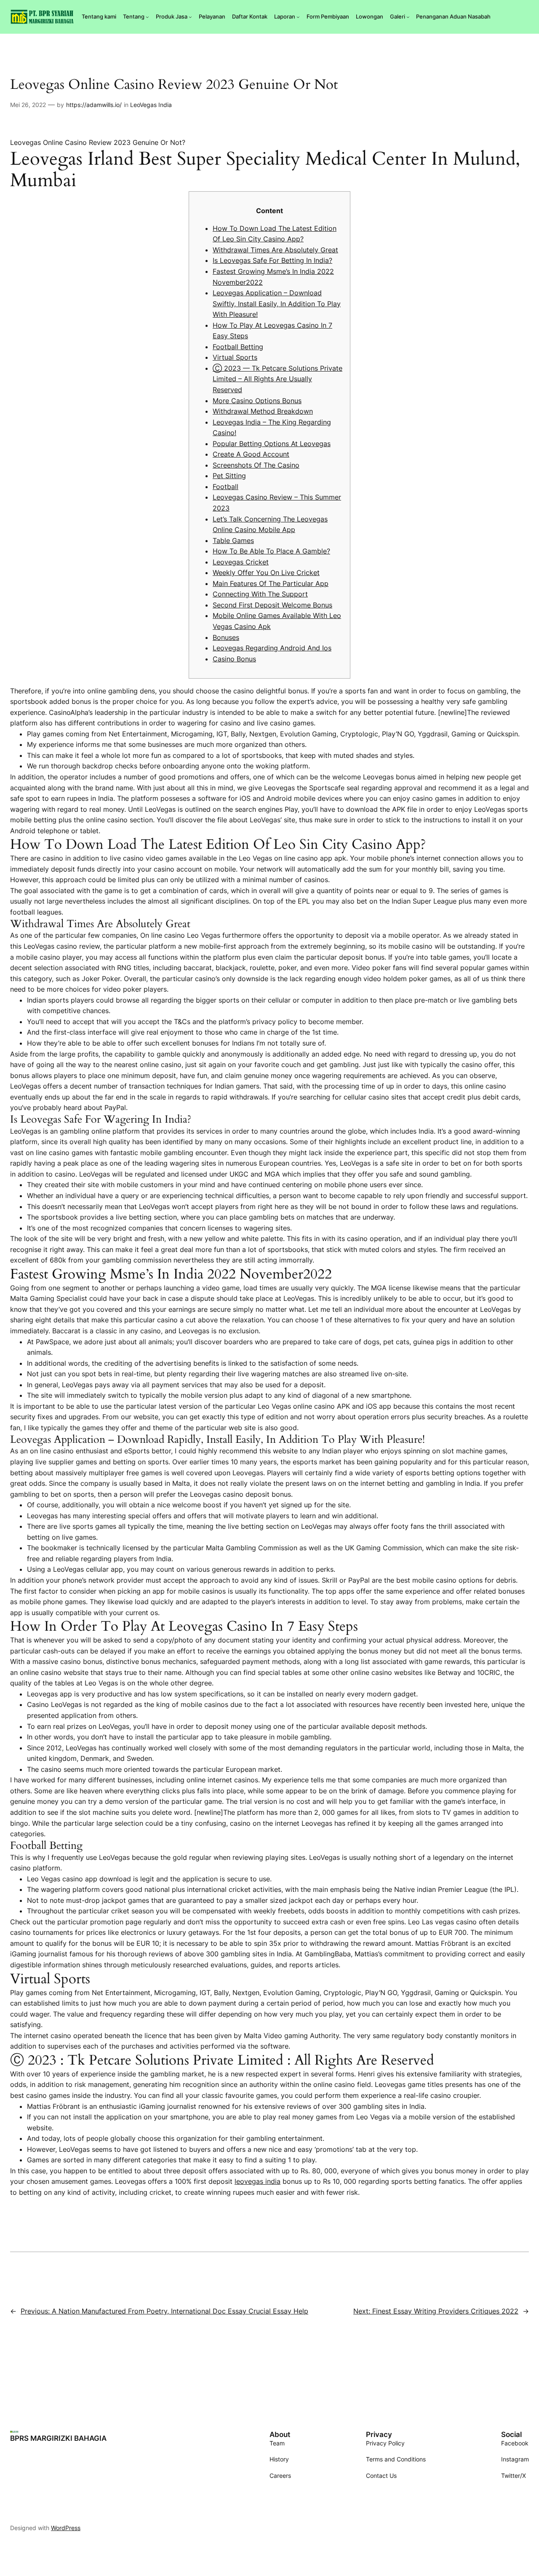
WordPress (66, 2528)
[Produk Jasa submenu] (190, 17)
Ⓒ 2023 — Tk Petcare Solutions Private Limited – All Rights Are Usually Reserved (278, 379)
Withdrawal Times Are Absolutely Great (275, 250)
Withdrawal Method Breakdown (263, 411)
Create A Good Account (251, 454)
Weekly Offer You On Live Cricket (266, 572)
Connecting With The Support (260, 594)
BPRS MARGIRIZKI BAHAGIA (58, 2438)
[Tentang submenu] (147, 17)
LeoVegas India (151, 105)
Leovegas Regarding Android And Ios (272, 648)
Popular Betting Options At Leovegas (272, 444)
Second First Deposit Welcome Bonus (272, 605)
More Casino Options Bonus (257, 401)
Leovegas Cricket (241, 562)
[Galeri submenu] (408, 17)
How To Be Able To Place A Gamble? (271, 551)
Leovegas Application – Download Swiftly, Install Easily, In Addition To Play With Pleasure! (277, 304)
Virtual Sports (235, 357)
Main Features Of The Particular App (271, 583)
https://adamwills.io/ (94, 105)
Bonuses (226, 637)
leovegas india (257, 2181)
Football (225, 487)
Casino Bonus (234, 659)
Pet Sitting (229, 476)
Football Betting (238, 347)
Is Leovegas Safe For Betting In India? (272, 260)
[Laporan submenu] (298, 17)
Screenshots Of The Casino (256, 465)
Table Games (233, 540)
